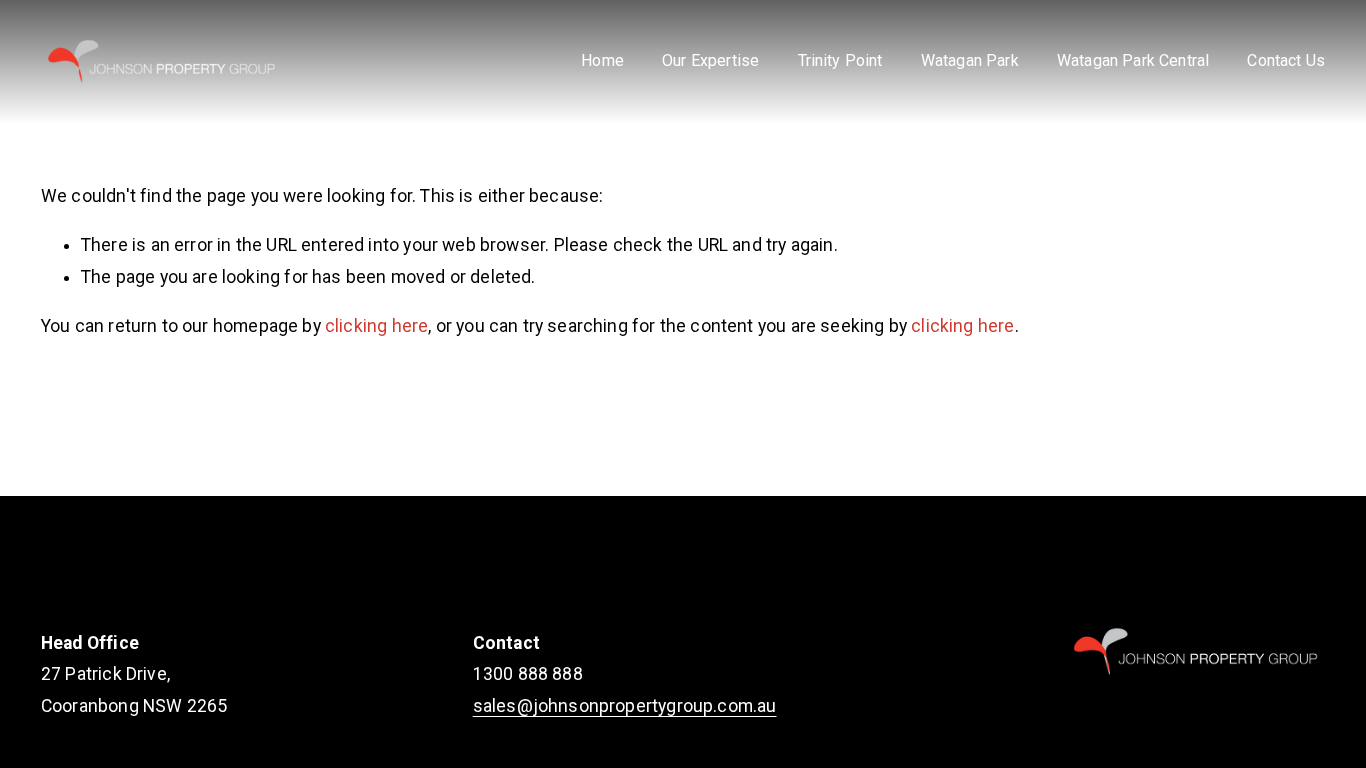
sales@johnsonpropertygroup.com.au (625, 706)
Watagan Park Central (1133, 60)
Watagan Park (970, 60)
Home (602, 60)
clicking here (376, 326)
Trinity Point (840, 60)
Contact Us (1286, 60)
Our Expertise (710, 60)
